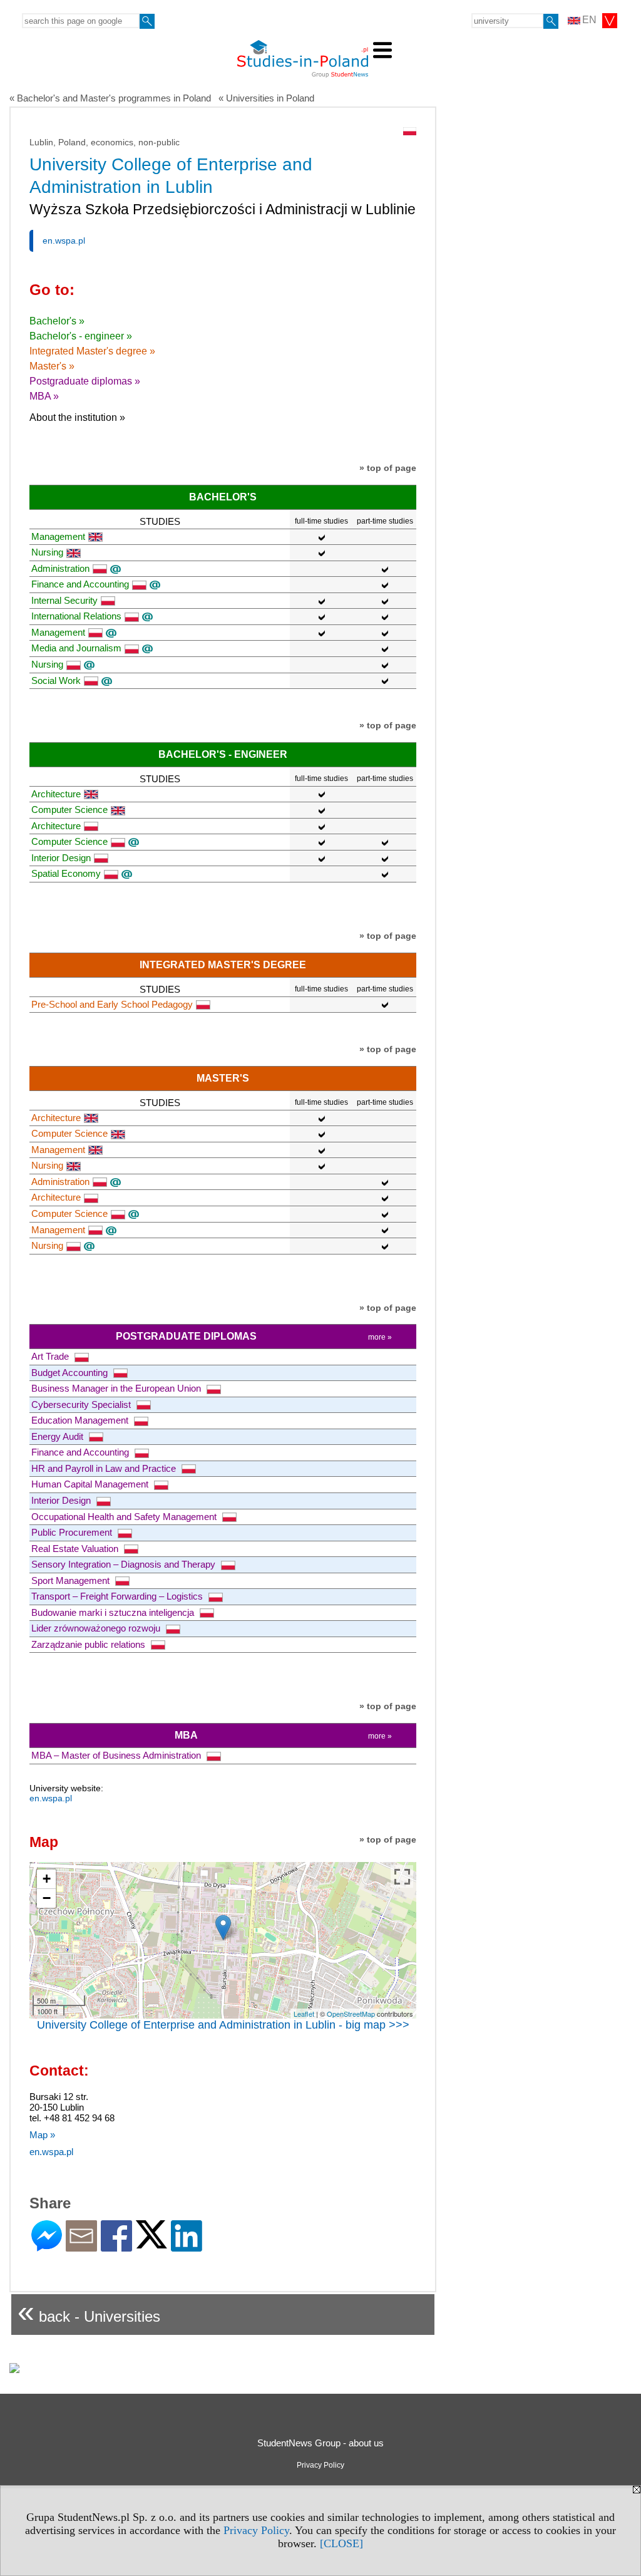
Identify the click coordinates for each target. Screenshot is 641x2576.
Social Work (56, 680)
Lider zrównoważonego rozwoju (97, 1628)
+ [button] (47, 1879)
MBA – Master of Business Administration (117, 1755)
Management (58, 536)
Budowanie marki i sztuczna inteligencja (114, 1612)
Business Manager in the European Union (117, 1388)
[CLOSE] (341, 2543)
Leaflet (304, 2014)
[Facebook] (116, 2246)
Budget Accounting (71, 1373)
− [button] (47, 1898)
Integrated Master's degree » (92, 351)
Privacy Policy (256, 2530)
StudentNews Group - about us (320, 2443)
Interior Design (61, 858)
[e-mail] (81, 2246)
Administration (60, 568)
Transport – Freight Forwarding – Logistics (118, 1596)
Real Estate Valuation (76, 1549)
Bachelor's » (57, 321)
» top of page (388, 468)
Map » (42, 2135)
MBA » (44, 396)
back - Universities (89, 2311)
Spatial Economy (66, 873)
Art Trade (51, 1356)
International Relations (76, 616)
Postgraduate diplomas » (85, 381)
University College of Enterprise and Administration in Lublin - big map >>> (223, 2025)
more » (380, 1337)
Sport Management (72, 1580)
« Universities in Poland (266, 98)
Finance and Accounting (80, 584)
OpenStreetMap (351, 2014)
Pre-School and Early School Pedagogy (112, 1004)
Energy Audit (59, 1436)
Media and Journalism (76, 648)
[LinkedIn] (187, 2246)
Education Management (81, 1420)
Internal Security (64, 600)
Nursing (47, 552)
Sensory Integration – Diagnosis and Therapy (125, 1564)
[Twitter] (151, 2243)
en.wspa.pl (64, 241)
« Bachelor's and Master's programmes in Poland (110, 98)
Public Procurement (73, 1532)
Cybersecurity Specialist (82, 1404)
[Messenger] (47, 2246)
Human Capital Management (91, 1484)
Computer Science (69, 810)
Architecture (56, 794)
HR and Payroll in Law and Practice (105, 1468)
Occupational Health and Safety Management (125, 1517)
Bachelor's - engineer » (81, 336)
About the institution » (77, 417)
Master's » (52, 366)
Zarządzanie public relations (90, 1644)
